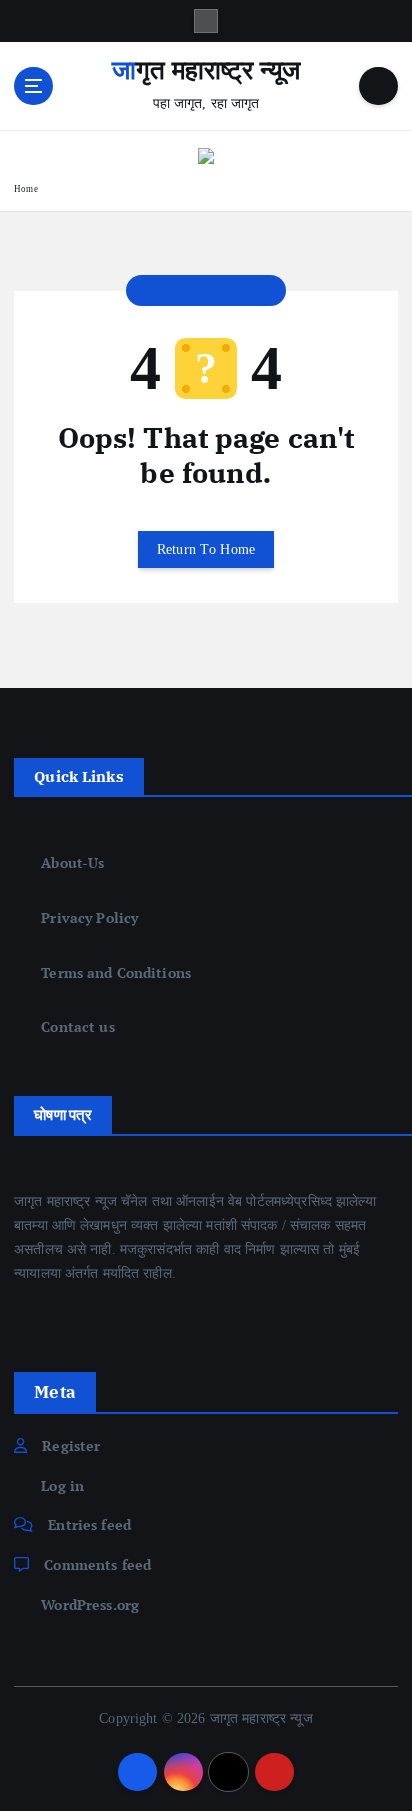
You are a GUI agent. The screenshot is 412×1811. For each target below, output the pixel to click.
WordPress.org (90, 1604)
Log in (62, 1485)
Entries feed (89, 1524)
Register (71, 1445)
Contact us (77, 1026)
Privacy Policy (89, 917)
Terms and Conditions (116, 972)
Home (26, 189)
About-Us (72, 862)
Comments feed (97, 1564)
